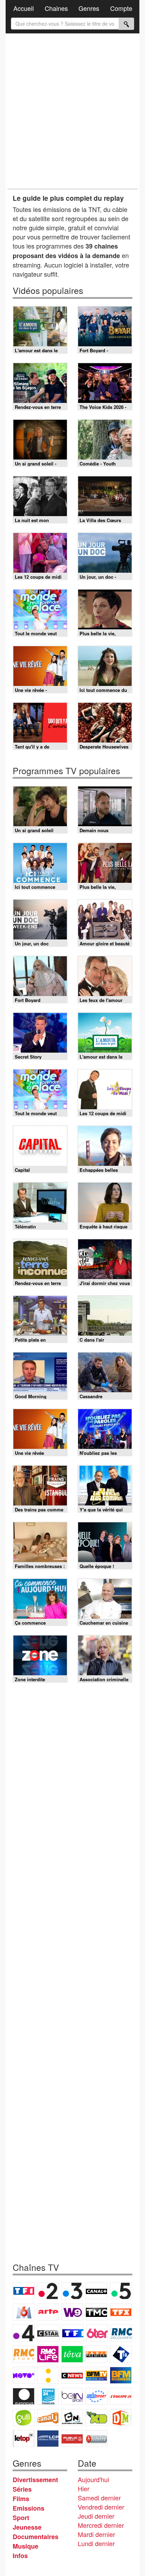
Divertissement (35, 2480)
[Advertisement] (72, 111)
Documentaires (36, 2537)
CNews (72, 2375)
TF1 (24, 2291)
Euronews (24, 2396)
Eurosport (96, 2396)
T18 (121, 2354)
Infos (20, 2556)
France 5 (121, 2291)
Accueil (24, 8)
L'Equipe (121, 2396)
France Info (48, 2375)
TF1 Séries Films (73, 2333)
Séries (22, 2489)
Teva (72, 2354)
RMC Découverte (121, 2333)
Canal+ (96, 2291)
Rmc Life (48, 2354)
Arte (48, 2312)
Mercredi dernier (101, 2525)
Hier (84, 2488)
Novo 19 (24, 2375)
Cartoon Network (72, 2417)
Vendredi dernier (101, 2507)
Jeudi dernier (96, 2516)
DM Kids (121, 2417)
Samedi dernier (99, 2498)
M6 (24, 2312)
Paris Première (96, 2354)
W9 (72, 2312)
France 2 (48, 2291)
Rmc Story (24, 2354)
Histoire (96, 2439)
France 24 (48, 2396)
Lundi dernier (96, 2543)
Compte (121, 8)
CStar (48, 2333)
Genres (89, 8)
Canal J (48, 2417)
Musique (26, 2546)
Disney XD (96, 2417)
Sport (21, 2518)
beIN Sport (72, 2396)
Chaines (56, 8)
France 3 (72, 2291)
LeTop (24, 2439)
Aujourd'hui (93, 2479)
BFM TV (96, 2375)
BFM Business (121, 2375)
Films (21, 2499)
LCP (48, 2439)
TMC (96, 2312)
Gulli (24, 2417)
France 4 (24, 2333)
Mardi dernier (96, 2534)
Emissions (29, 2508)
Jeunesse (27, 2527)
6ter (97, 2333)
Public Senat (72, 2439)
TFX (121, 2312)
